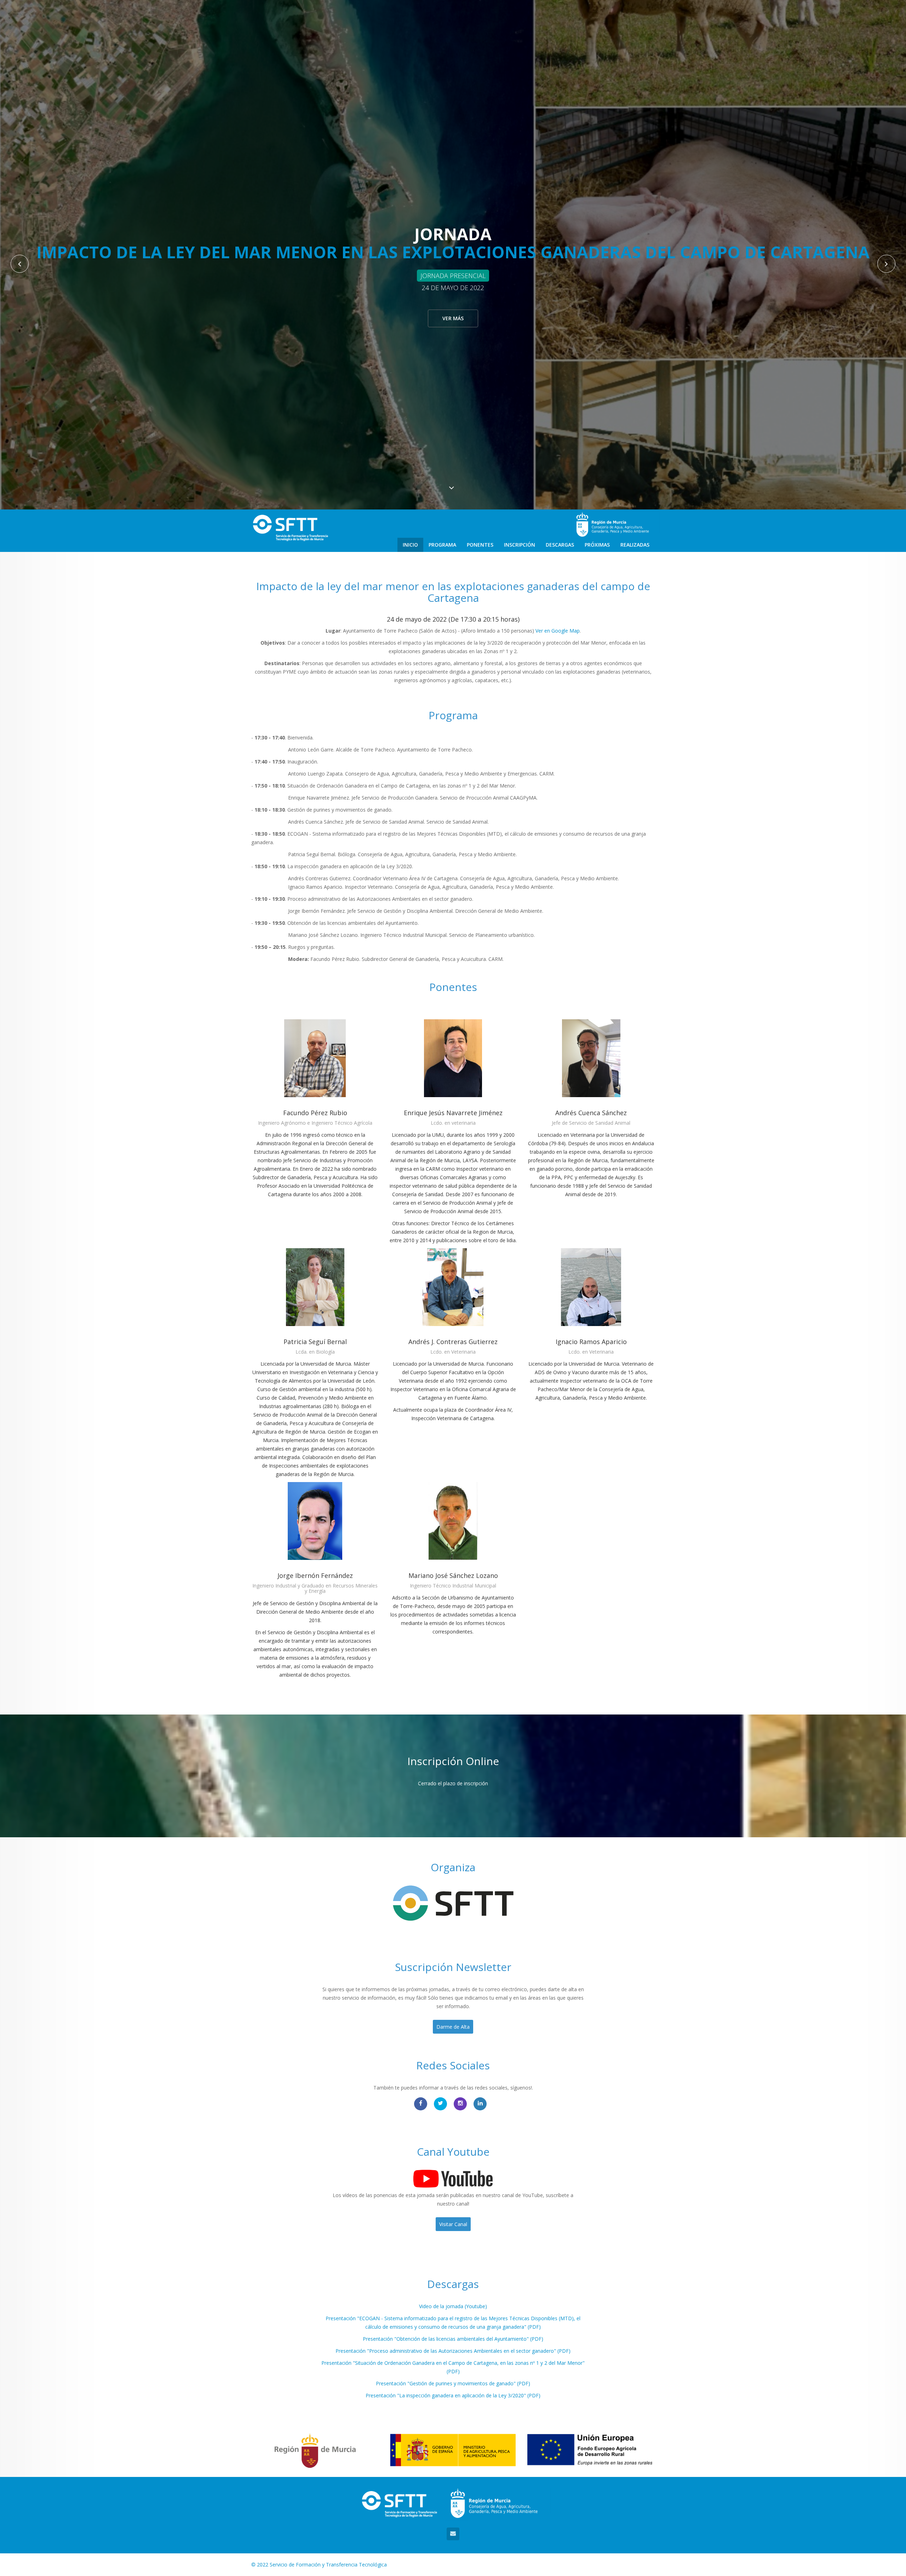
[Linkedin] (480, 2104)
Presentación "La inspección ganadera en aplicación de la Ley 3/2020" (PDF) (453, 2395)
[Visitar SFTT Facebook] (421, 2104)
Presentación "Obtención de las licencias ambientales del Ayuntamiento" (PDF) (453, 2339)
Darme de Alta (453, 2027)
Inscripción (520, 545)
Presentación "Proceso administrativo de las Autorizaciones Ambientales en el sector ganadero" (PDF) (453, 2351)
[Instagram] (460, 2104)
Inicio (410, 545)
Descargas (560, 545)
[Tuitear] (440, 2104)
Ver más (453, 318)
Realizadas (635, 545)
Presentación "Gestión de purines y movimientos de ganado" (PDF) (453, 2383)
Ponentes (480, 545)
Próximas (597, 545)
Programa (442, 545)
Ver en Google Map (558, 631)
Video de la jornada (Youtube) (453, 2306)
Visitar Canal (453, 2224)
